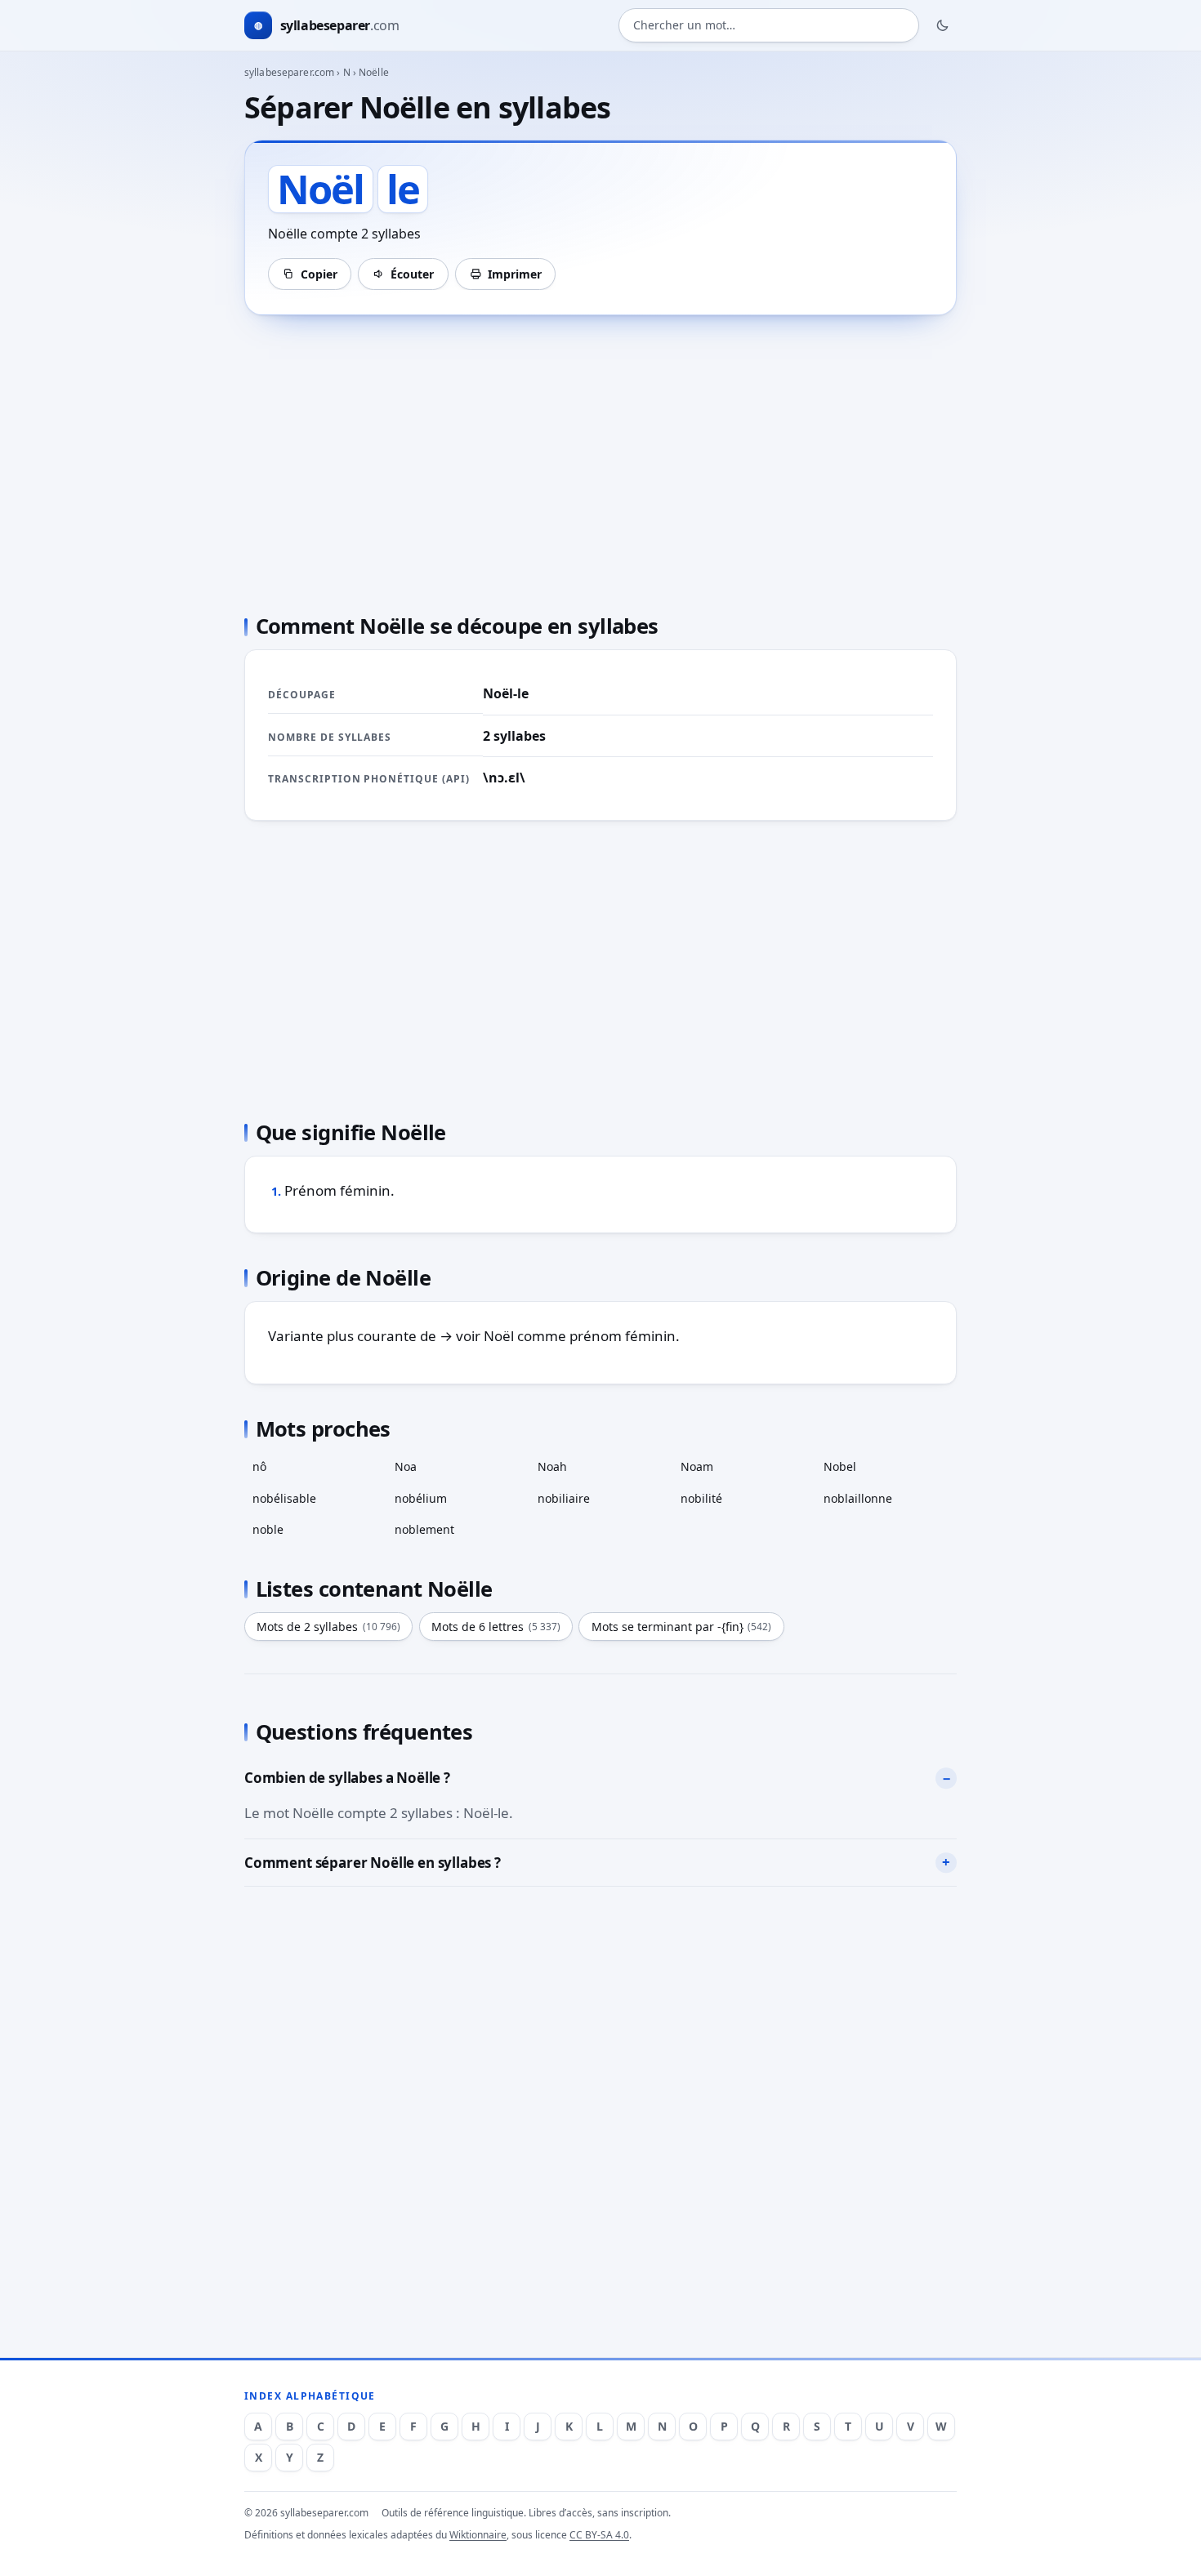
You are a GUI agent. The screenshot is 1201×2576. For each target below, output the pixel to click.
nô (259, 1466)
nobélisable (284, 1498)
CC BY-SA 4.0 (599, 2535)
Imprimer (515, 274)
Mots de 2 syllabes (328, 1627)
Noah (552, 1466)
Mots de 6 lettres (496, 1627)
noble (268, 1529)
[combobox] (769, 26)
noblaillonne (858, 1498)
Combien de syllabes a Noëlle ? (347, 1778)
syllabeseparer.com (289, 72)
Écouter (412, 274)
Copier (319, 274)
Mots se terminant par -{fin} (682, 1627)
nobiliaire (564, 1498)
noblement (424, 1529)
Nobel (840, 1466)
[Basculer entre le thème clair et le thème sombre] (943, 25)
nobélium (421, 1498)
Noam (697, 1466)
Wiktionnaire (478, 2535)
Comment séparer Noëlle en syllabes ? (373, 1863)
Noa (406, 1466)
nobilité (701, 1498)
